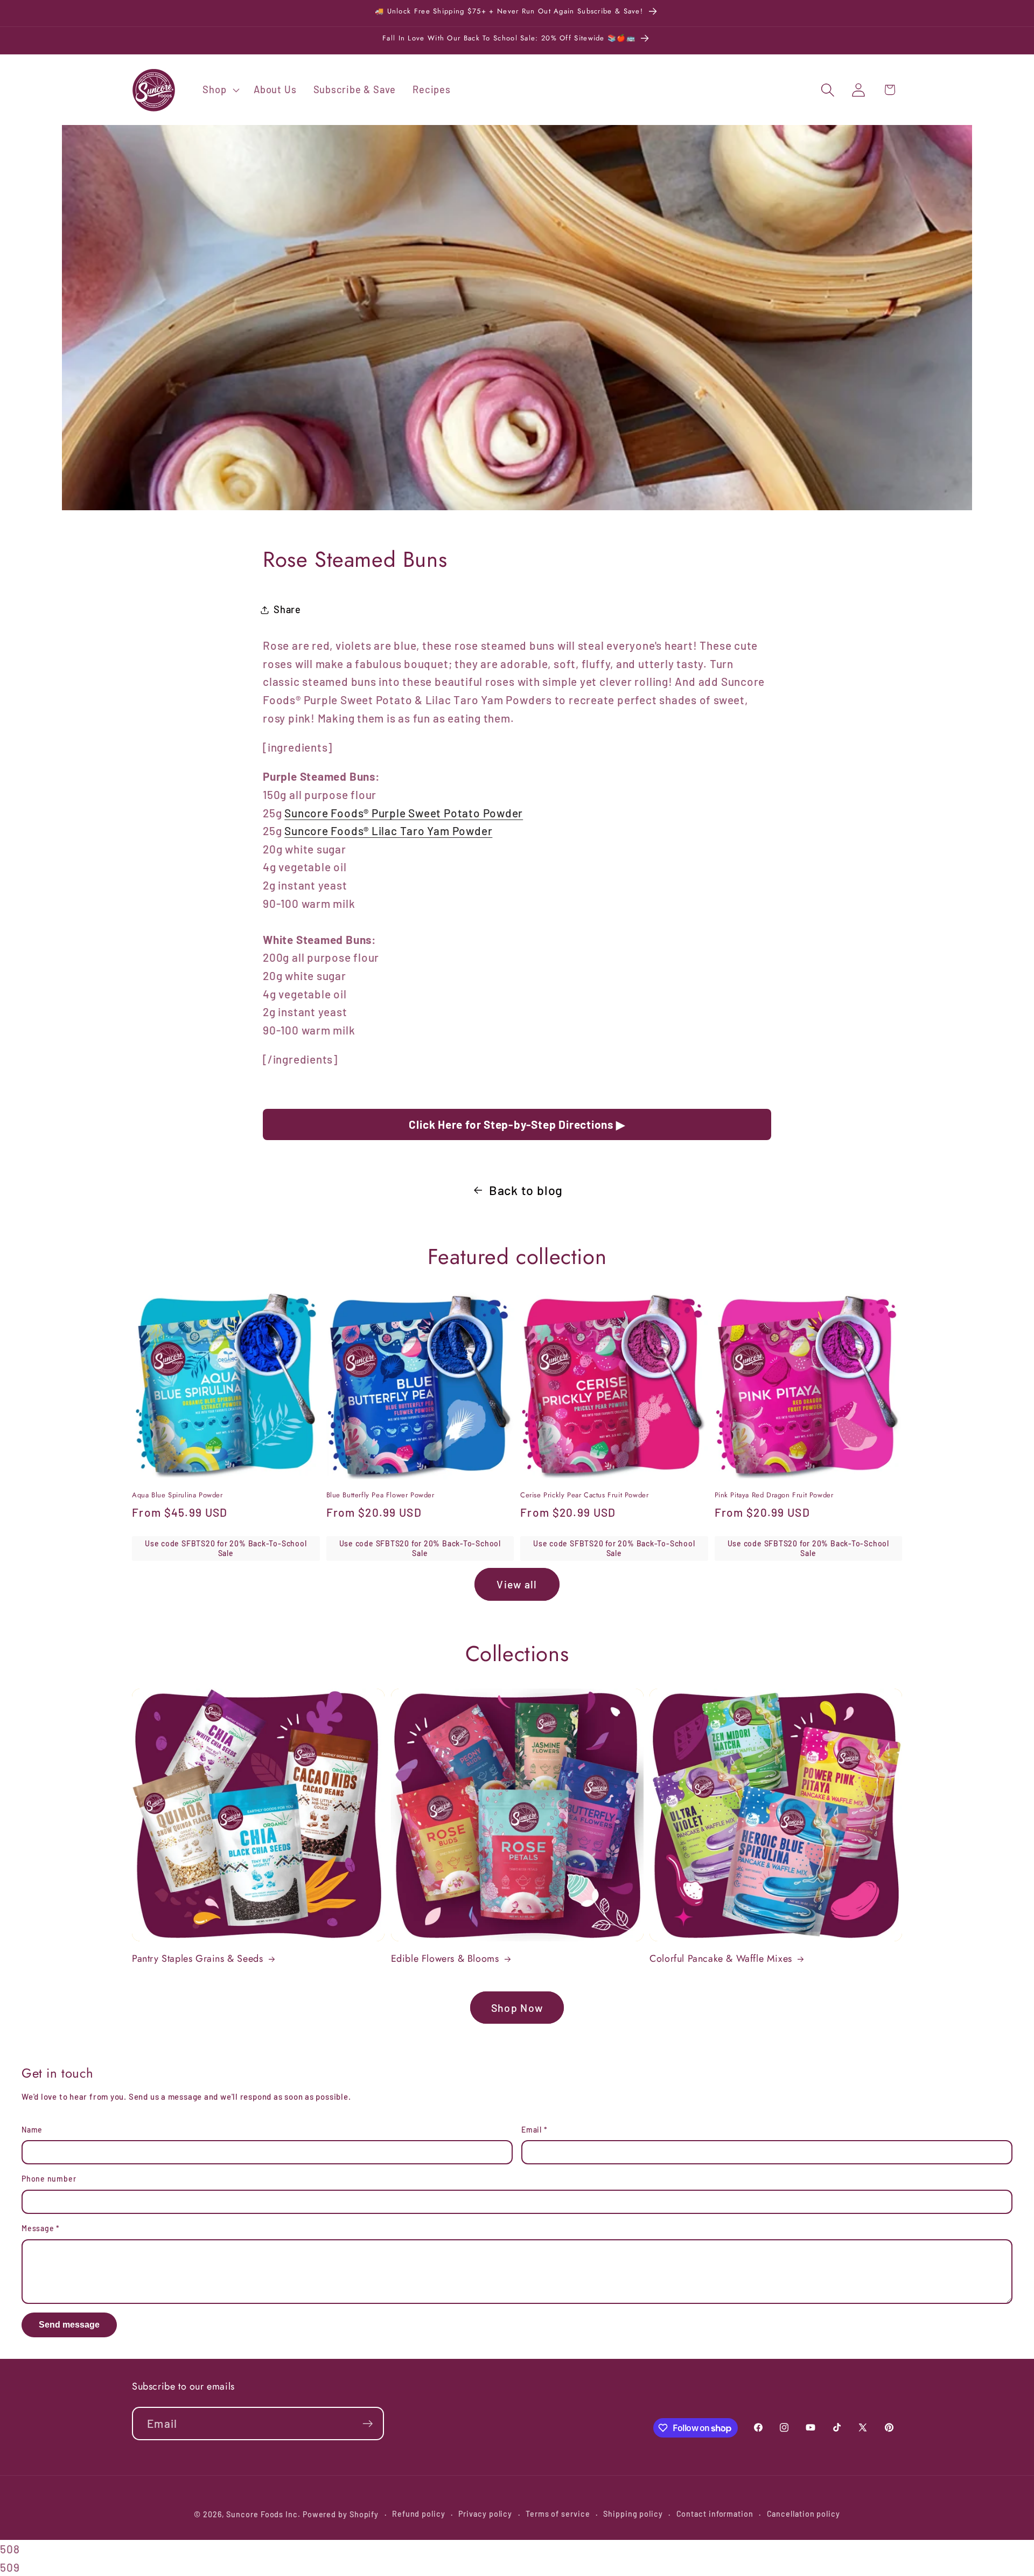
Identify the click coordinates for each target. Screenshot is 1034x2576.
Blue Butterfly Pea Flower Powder (380, 1495)
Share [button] (287, 609)
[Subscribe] (368, 2424)
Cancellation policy (804, 2514)
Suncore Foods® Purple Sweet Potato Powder (404, 813)
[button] (220, 90)
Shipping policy (633, 2514)
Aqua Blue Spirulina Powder (177, 1495)
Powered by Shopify (341, 2514)
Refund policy (419, 2514)
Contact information (715, 2514)
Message (41, 2228)
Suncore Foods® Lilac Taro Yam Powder (388, 831)
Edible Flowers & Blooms (445, 1959)
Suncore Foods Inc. (263, 2514)
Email (534, 2130)
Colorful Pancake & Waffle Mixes (721, 1959)
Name (32, 2130)
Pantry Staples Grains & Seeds (197, 1959)
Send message (69, 2325)
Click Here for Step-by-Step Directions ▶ (517, 1124)
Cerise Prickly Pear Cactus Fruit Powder (584, 1495)
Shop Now (517, 2008)
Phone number (49, 2179)
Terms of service (558, 2514)
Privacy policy (485, 2514)
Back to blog (526, 1190)
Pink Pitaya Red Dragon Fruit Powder (774, 1495)
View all (517, 1584)
